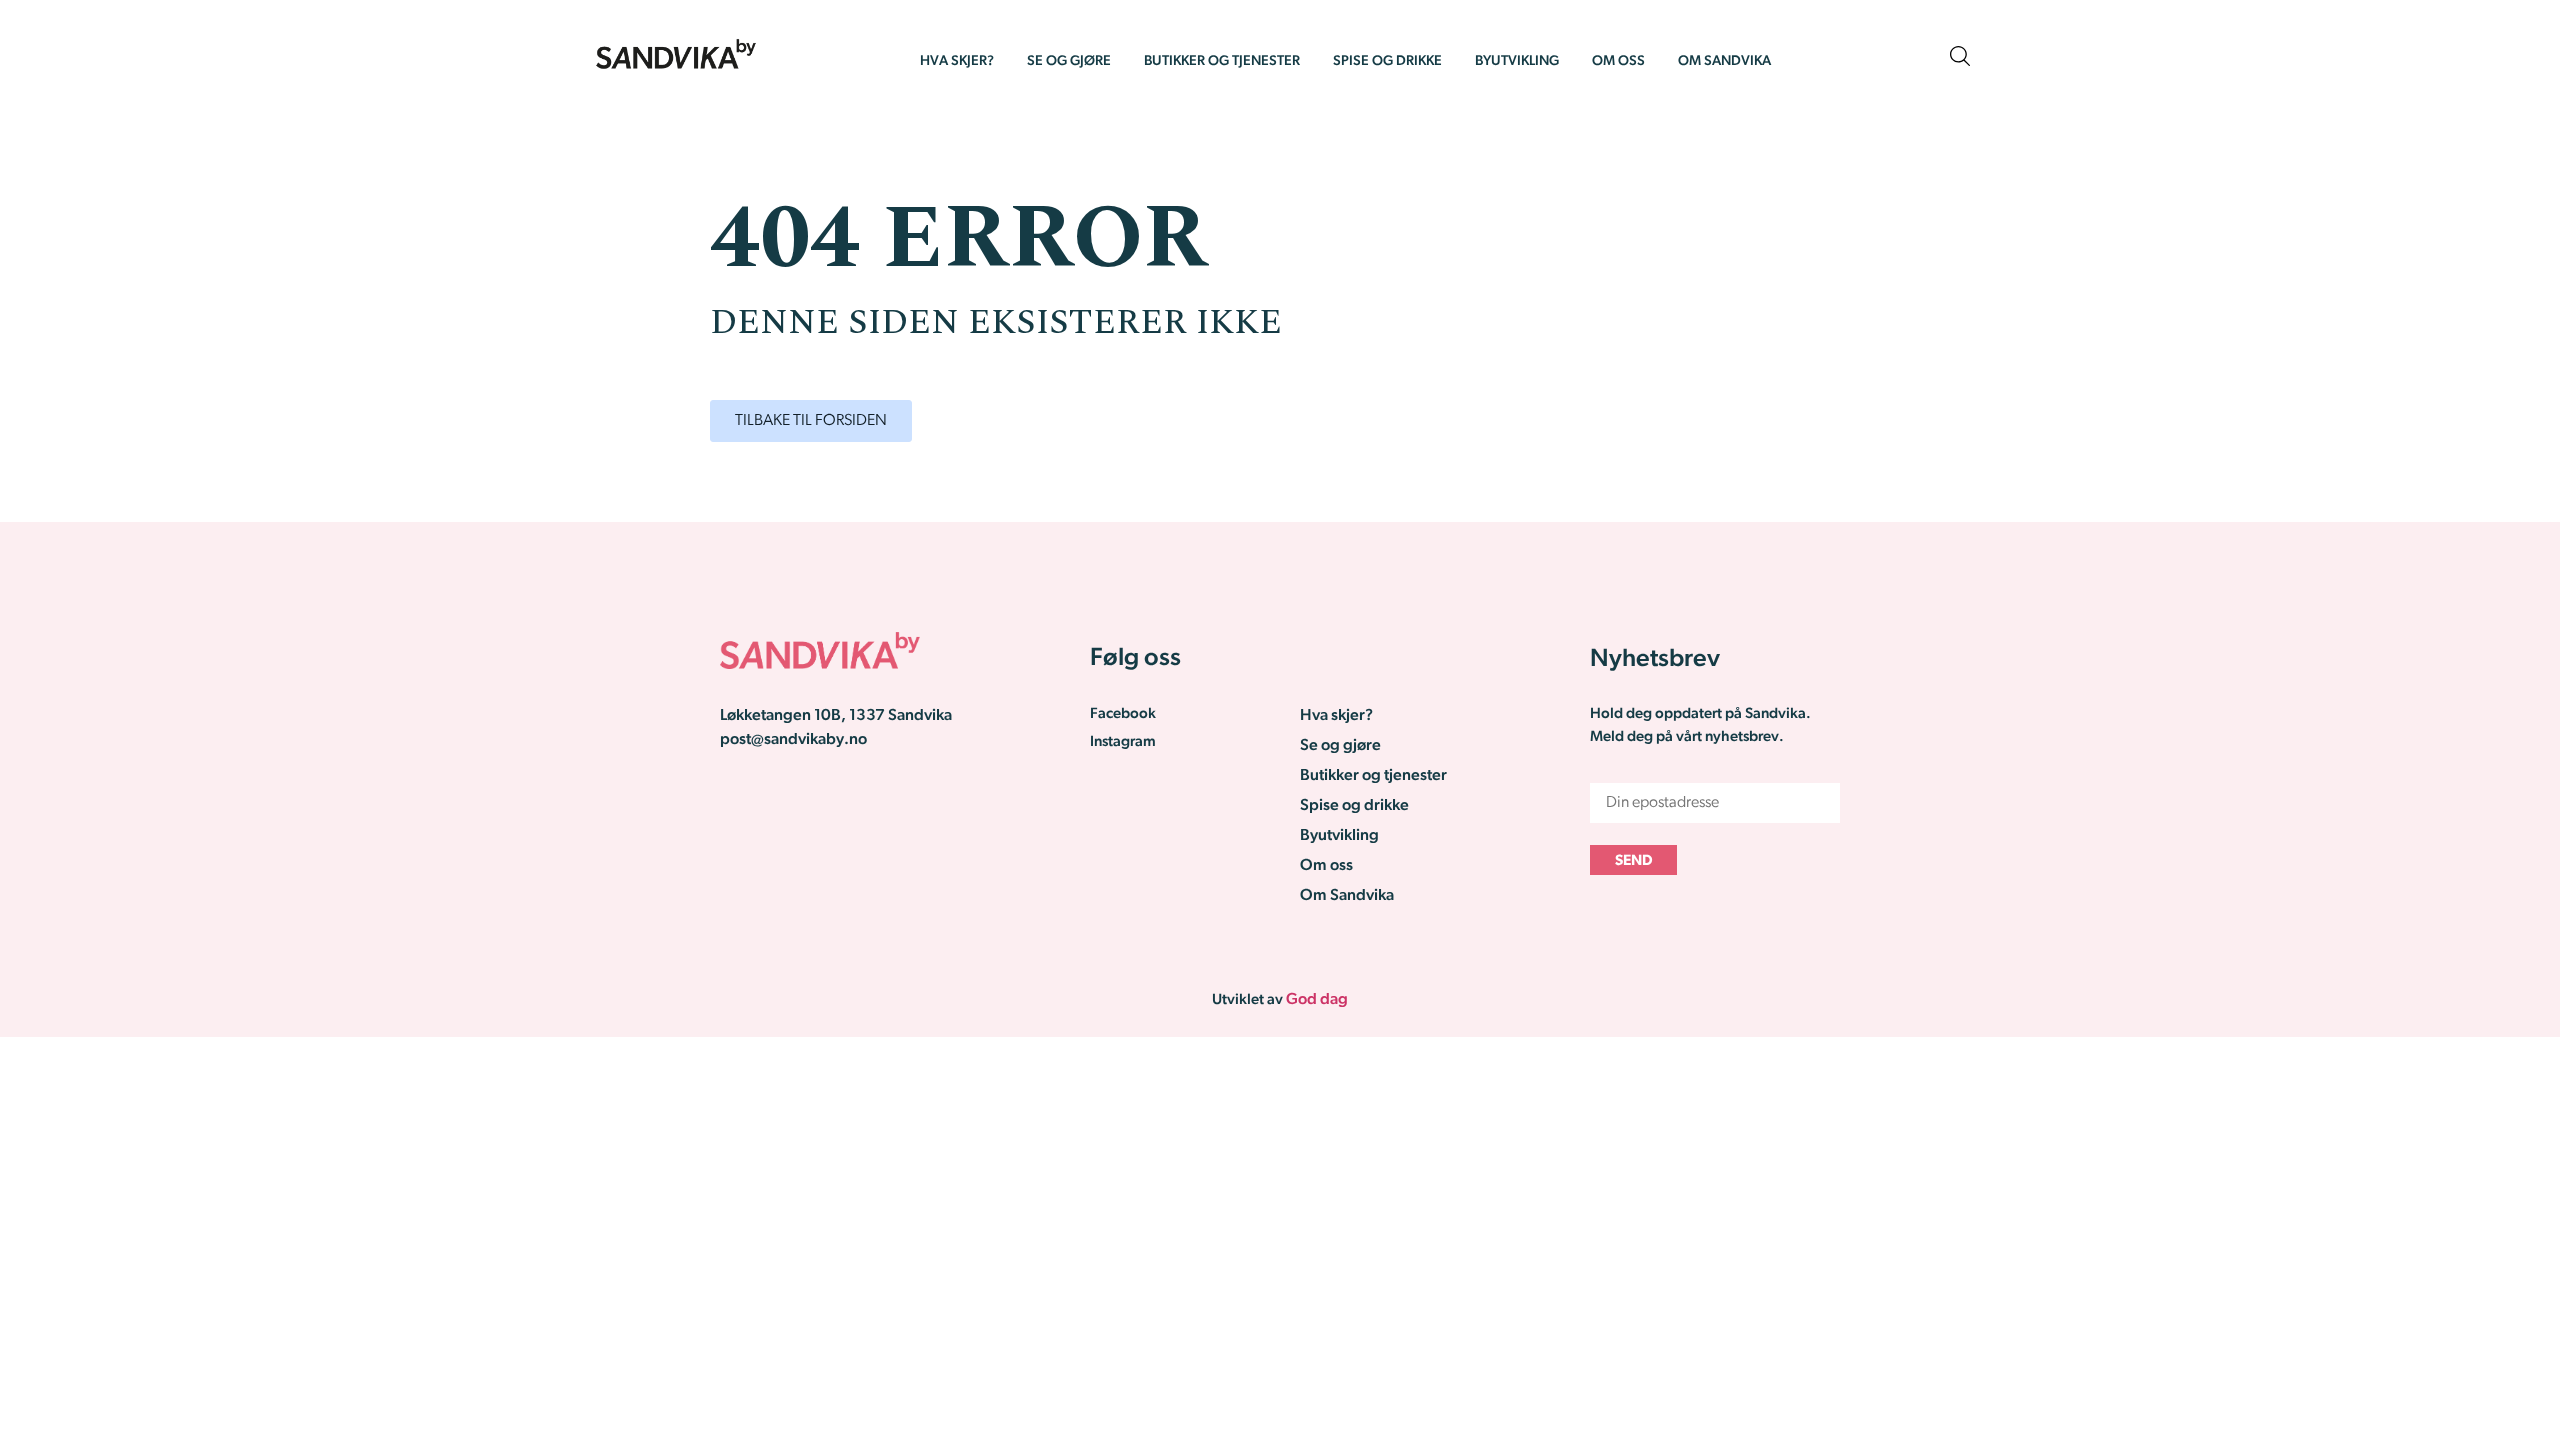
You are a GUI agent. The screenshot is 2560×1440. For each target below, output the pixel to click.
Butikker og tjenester (1222, 61)
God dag (1317, 1000)
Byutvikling (1517, 61)
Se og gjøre (1069, 61)
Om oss (1618, 61)
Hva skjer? (957, 61)
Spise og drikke (1387, 61)
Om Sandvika (1724, 61)
